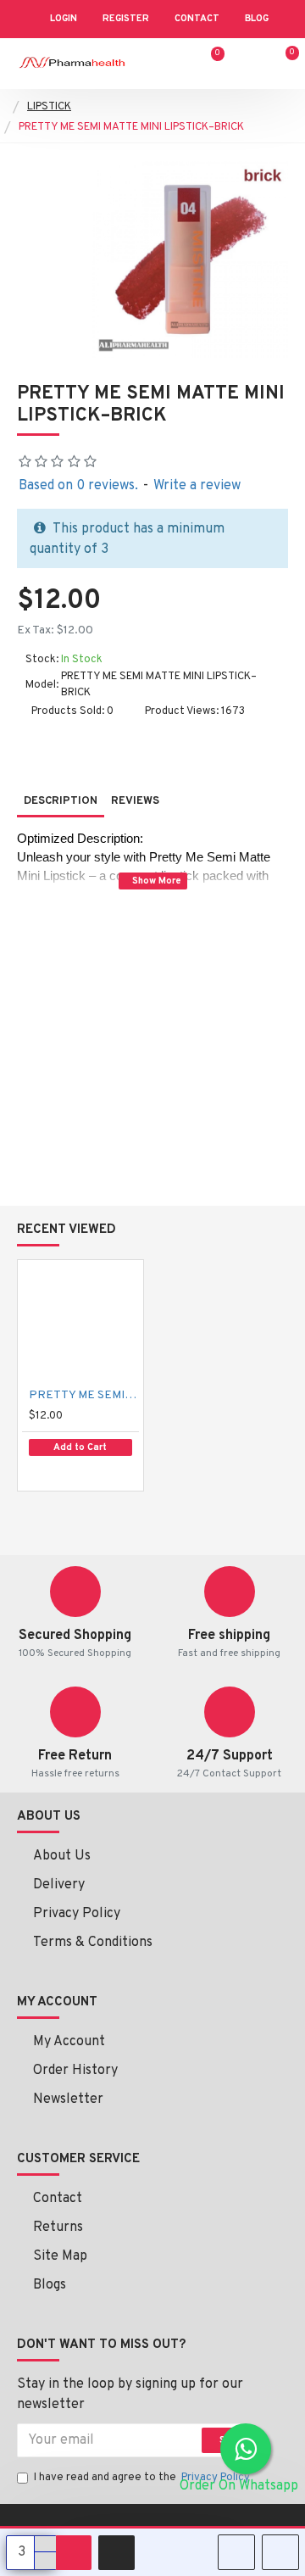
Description (61, 801)
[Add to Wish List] (50, 1473)
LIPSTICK (49, 107)
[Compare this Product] (88, 1474)
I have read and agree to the (142, 2478)
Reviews (135, 801)
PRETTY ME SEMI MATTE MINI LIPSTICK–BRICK (84, 1395)
